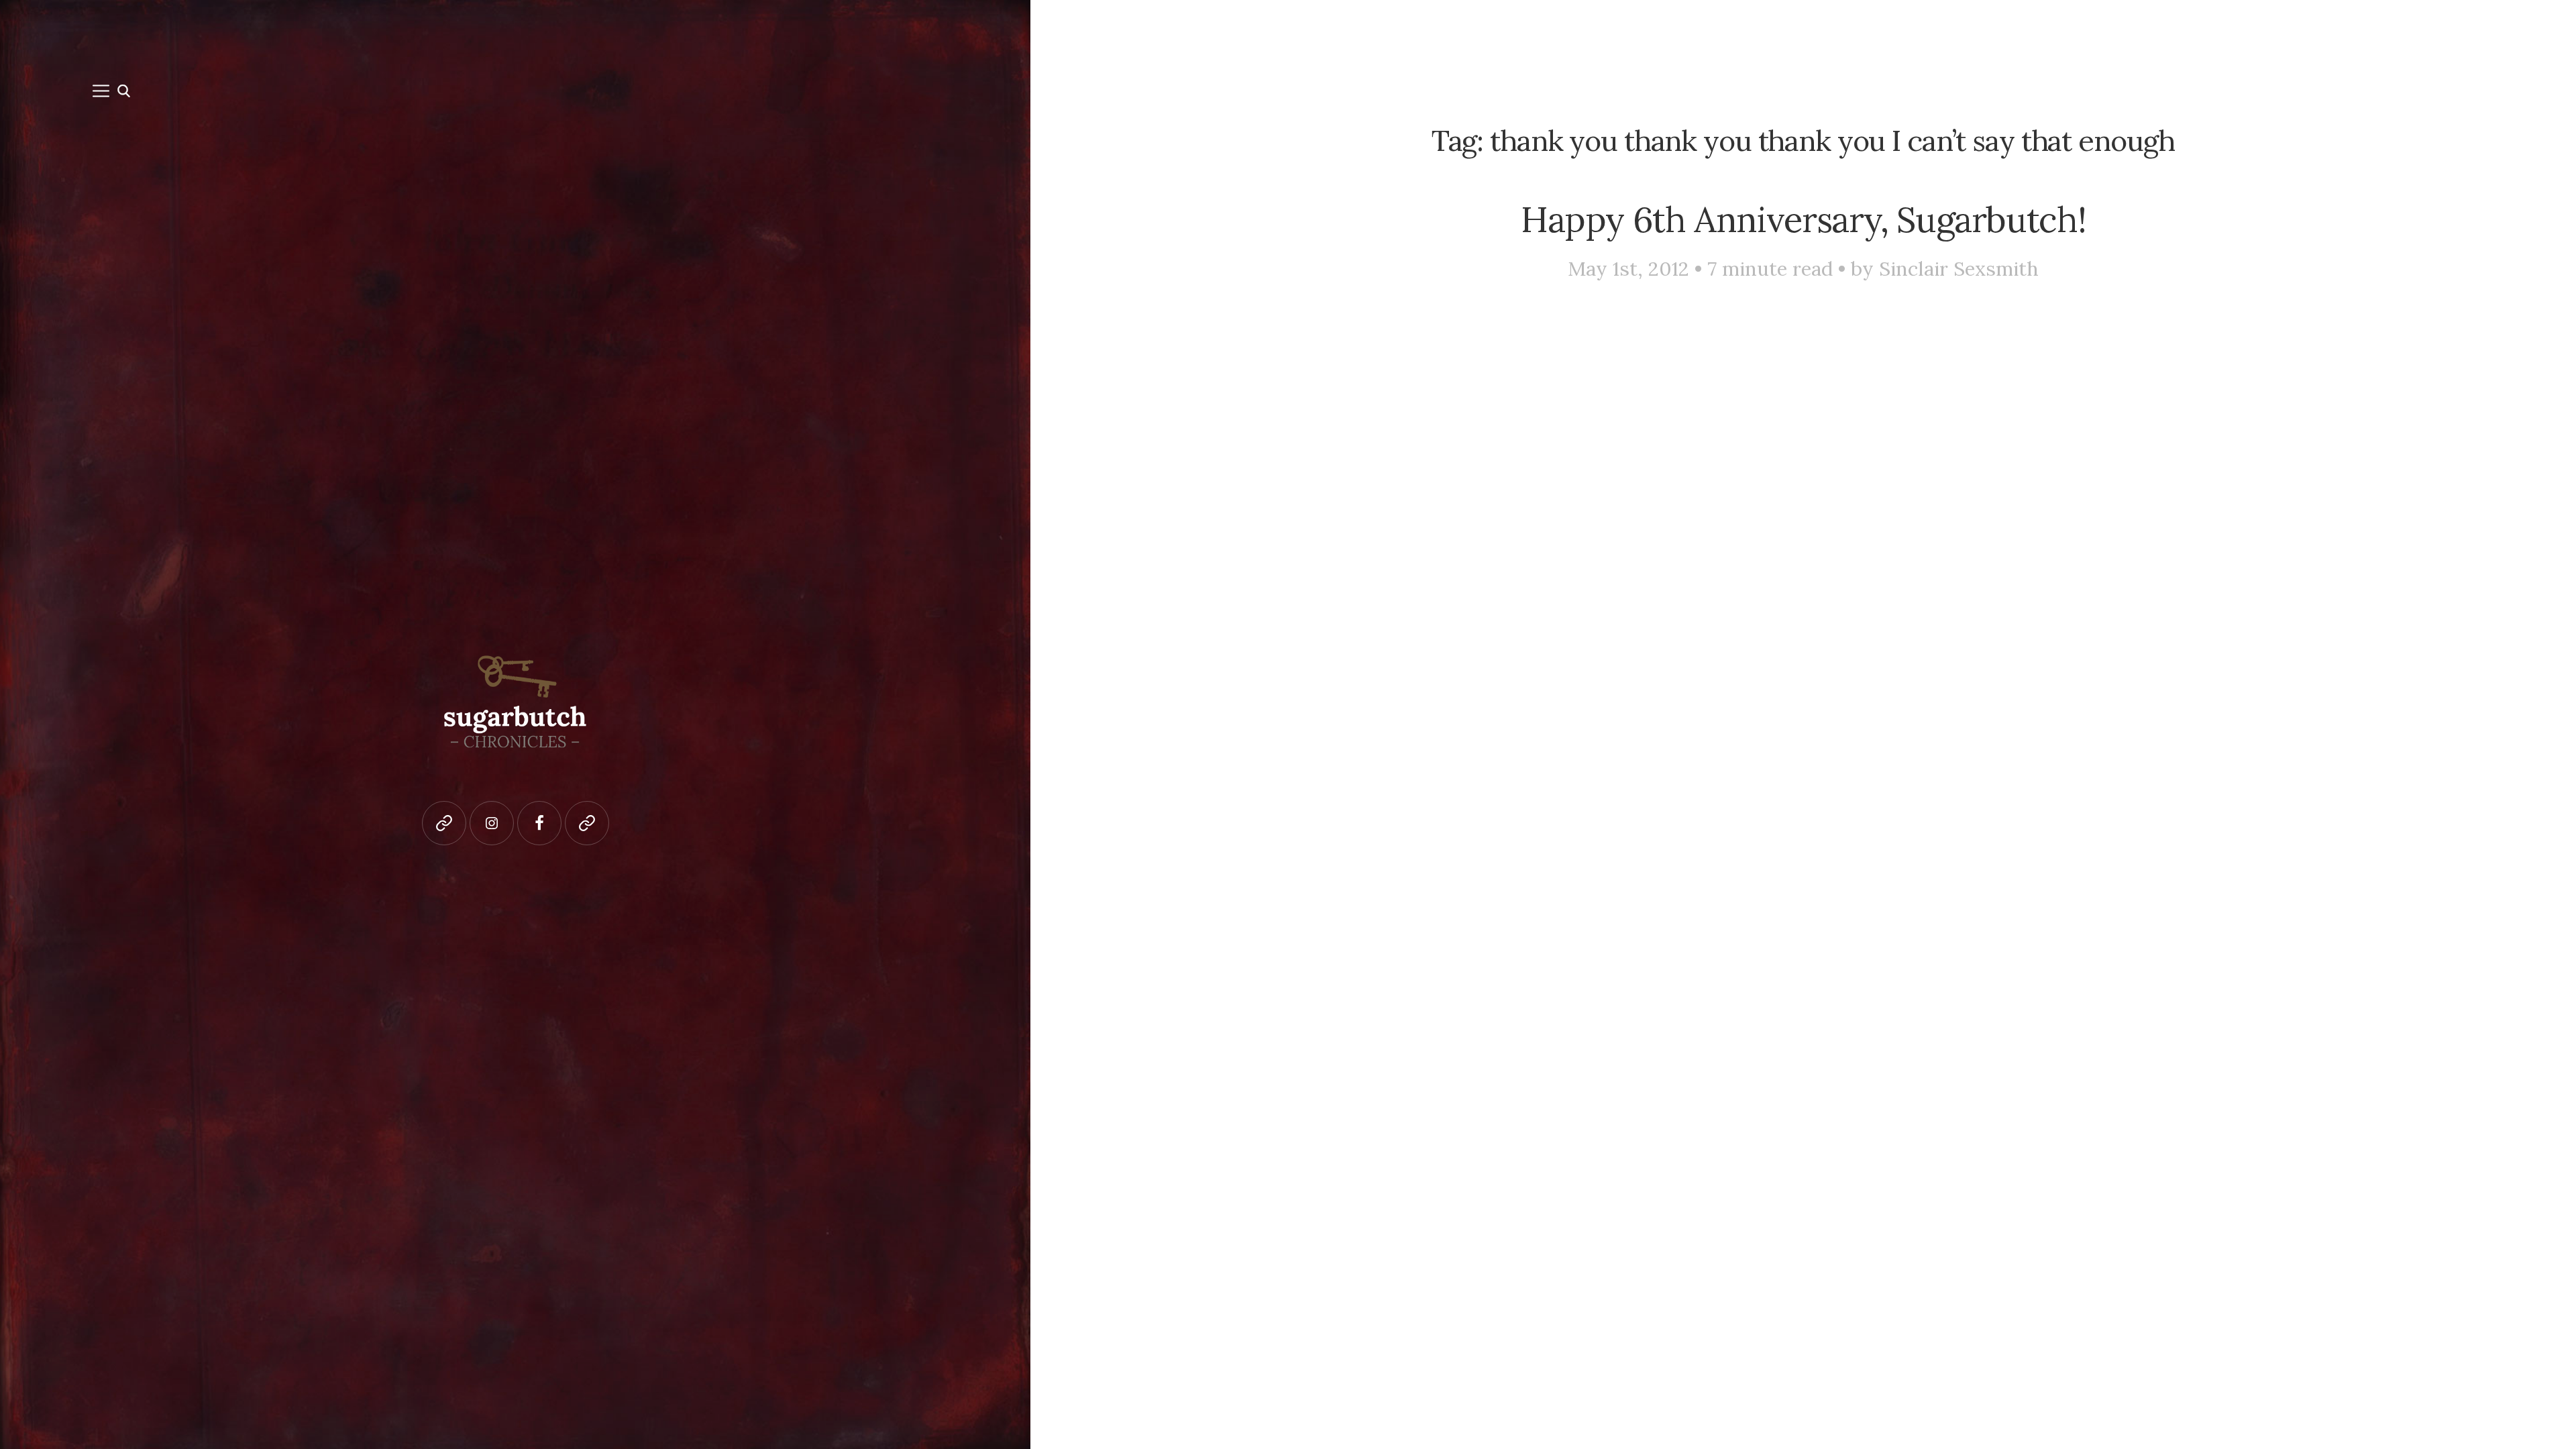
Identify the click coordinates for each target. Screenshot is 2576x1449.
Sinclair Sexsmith (1959, 269)
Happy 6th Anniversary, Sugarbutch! (1803, 219)
